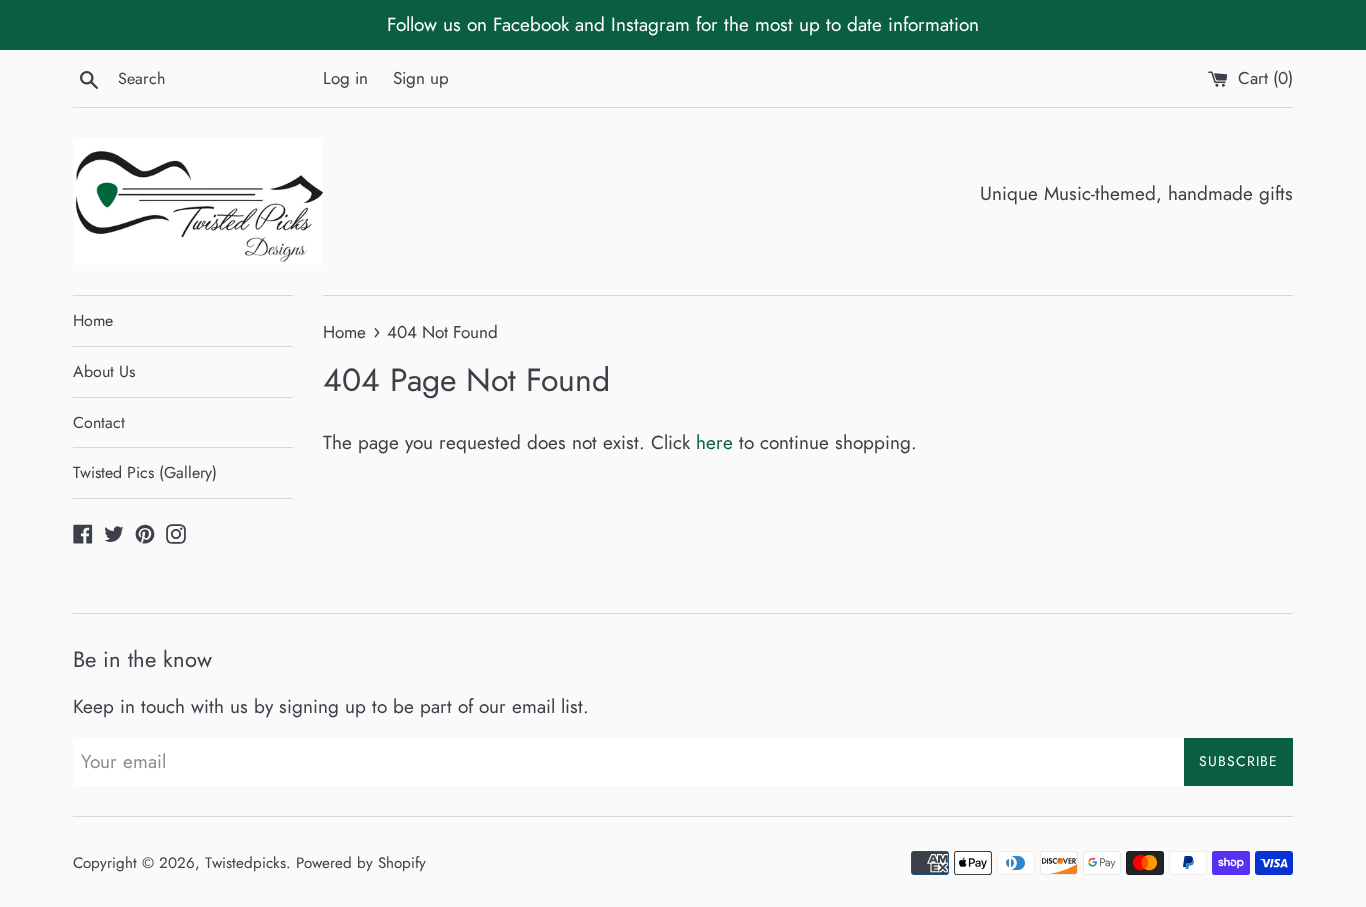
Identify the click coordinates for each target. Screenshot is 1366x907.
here (714, 442)
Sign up (421, 78)
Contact (99, 422)
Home (93, 320)
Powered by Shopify (361, 863)
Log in (345, 78)
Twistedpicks (245, 863)
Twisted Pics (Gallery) (145, 472)
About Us (104, 371)
